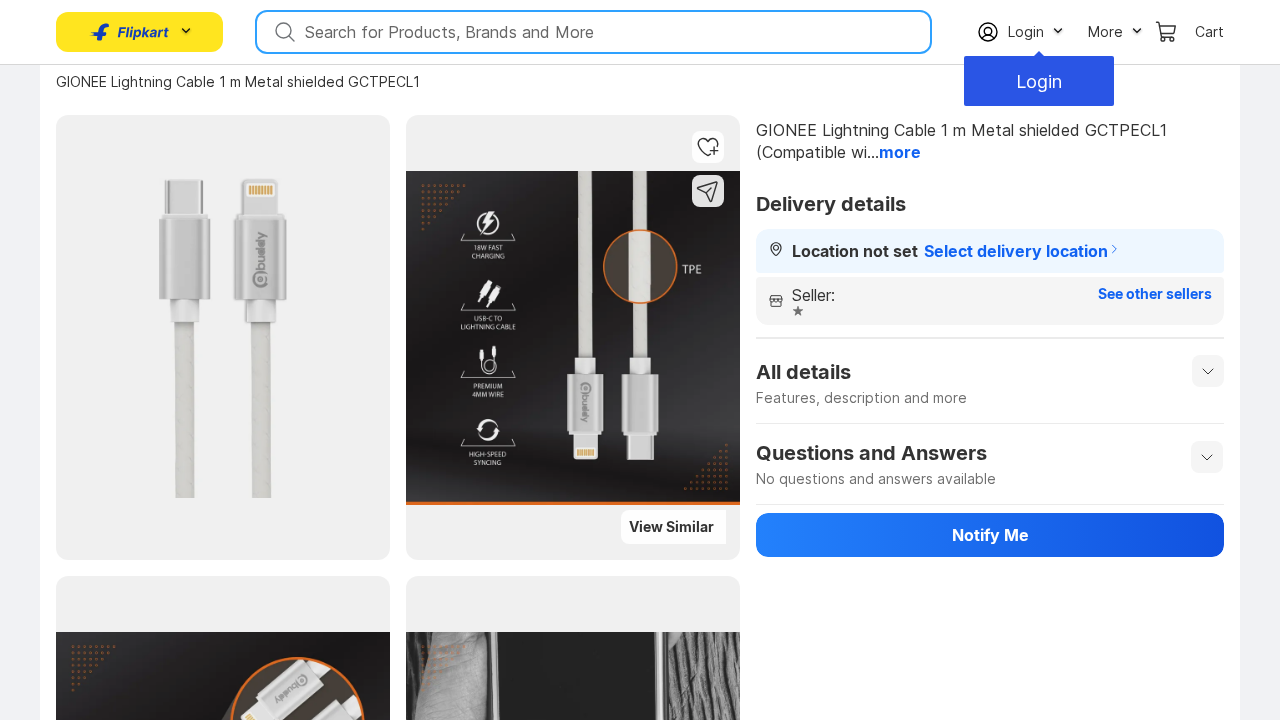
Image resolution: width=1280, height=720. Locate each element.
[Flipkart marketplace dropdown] (130, 32)
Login (1039, 81)
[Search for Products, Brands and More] (283, 32)
